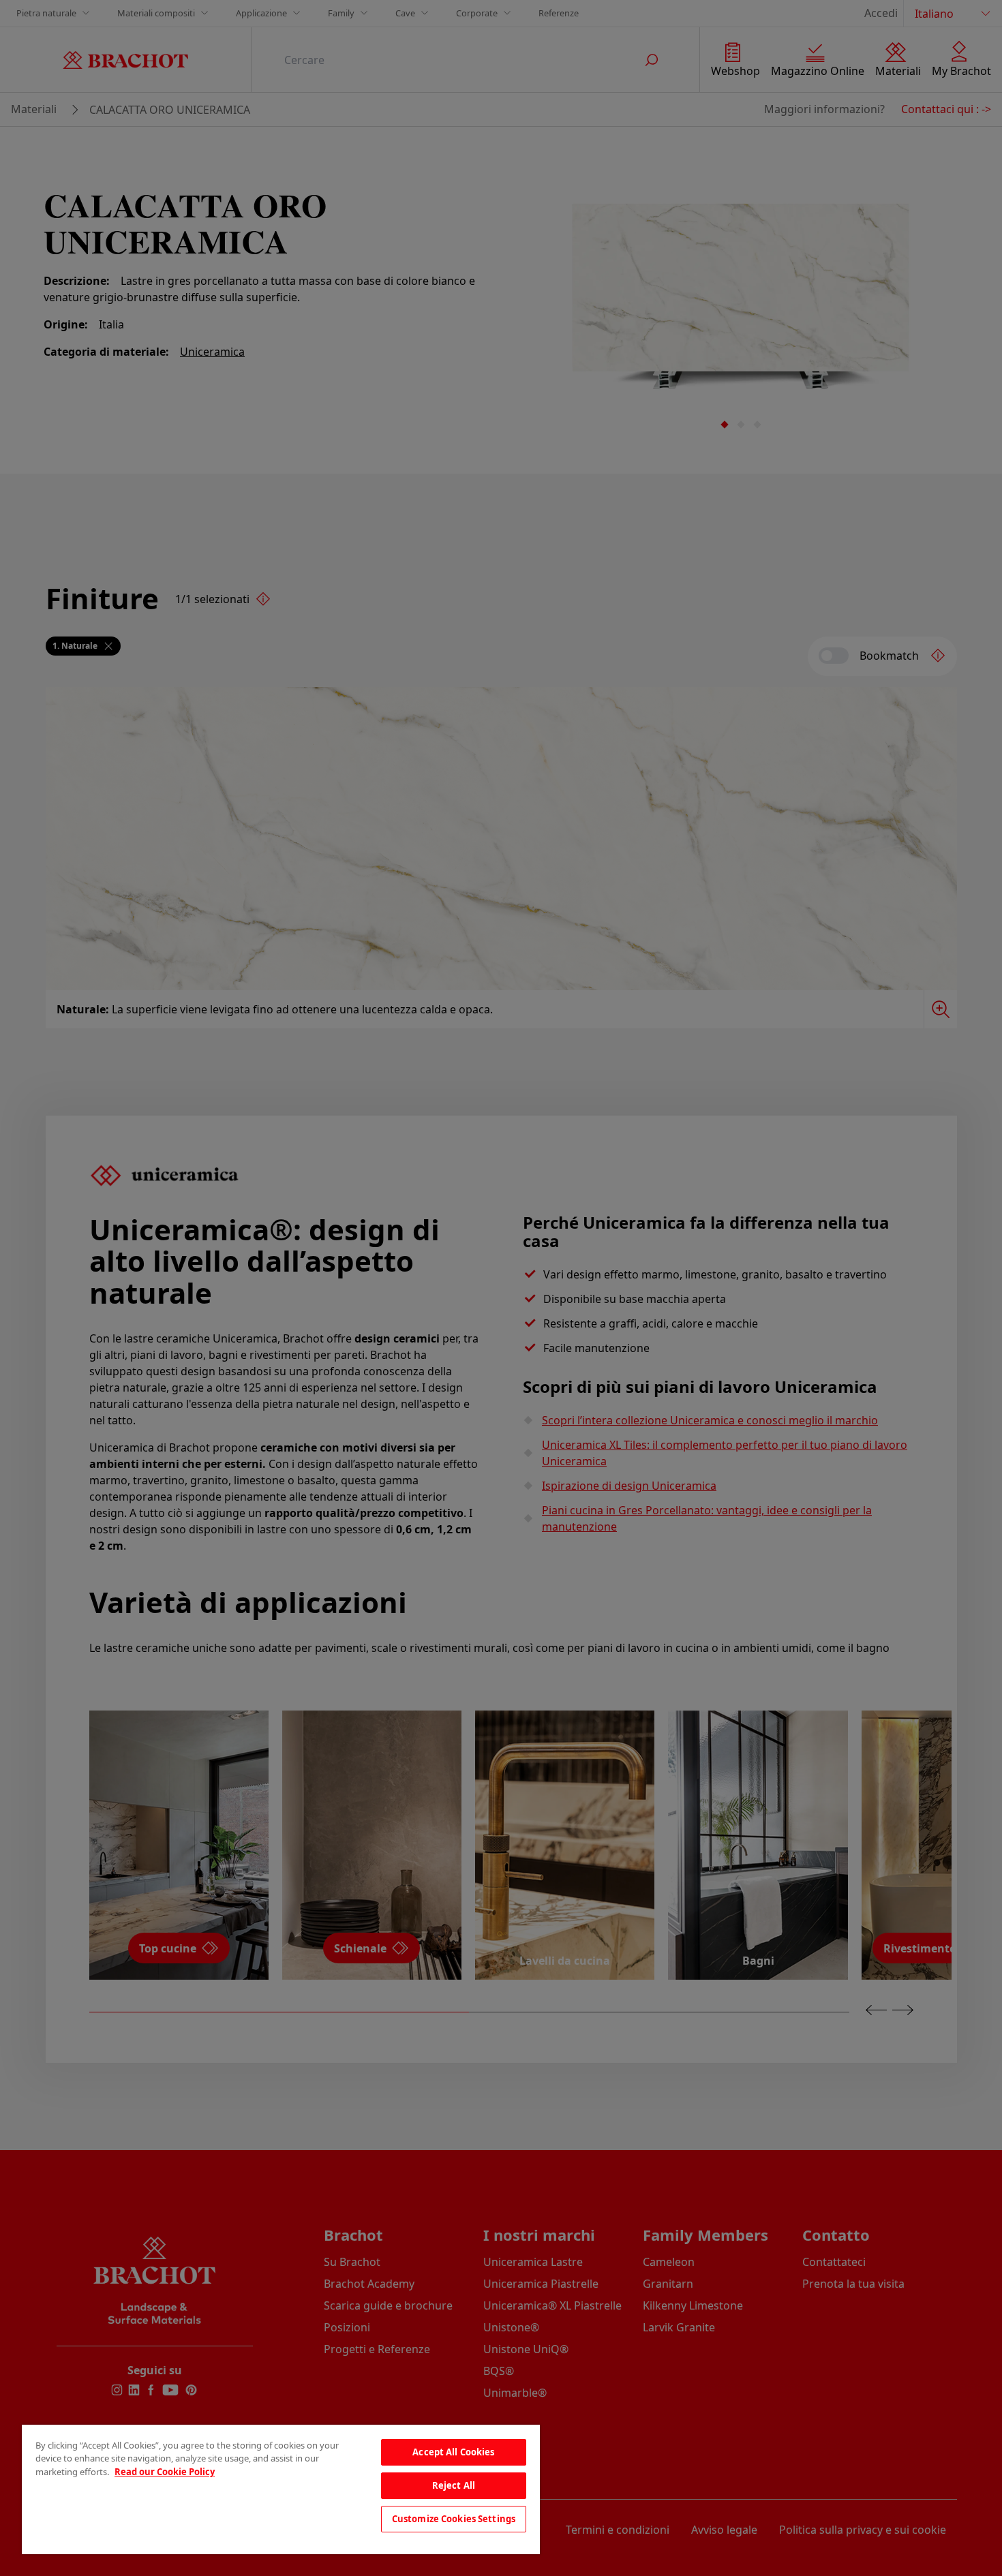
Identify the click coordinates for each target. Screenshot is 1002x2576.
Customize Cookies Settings (454, 2519)
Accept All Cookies (453, 2452)
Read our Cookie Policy (165, 2472)
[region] (281, 2489)
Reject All (454, 2485)
